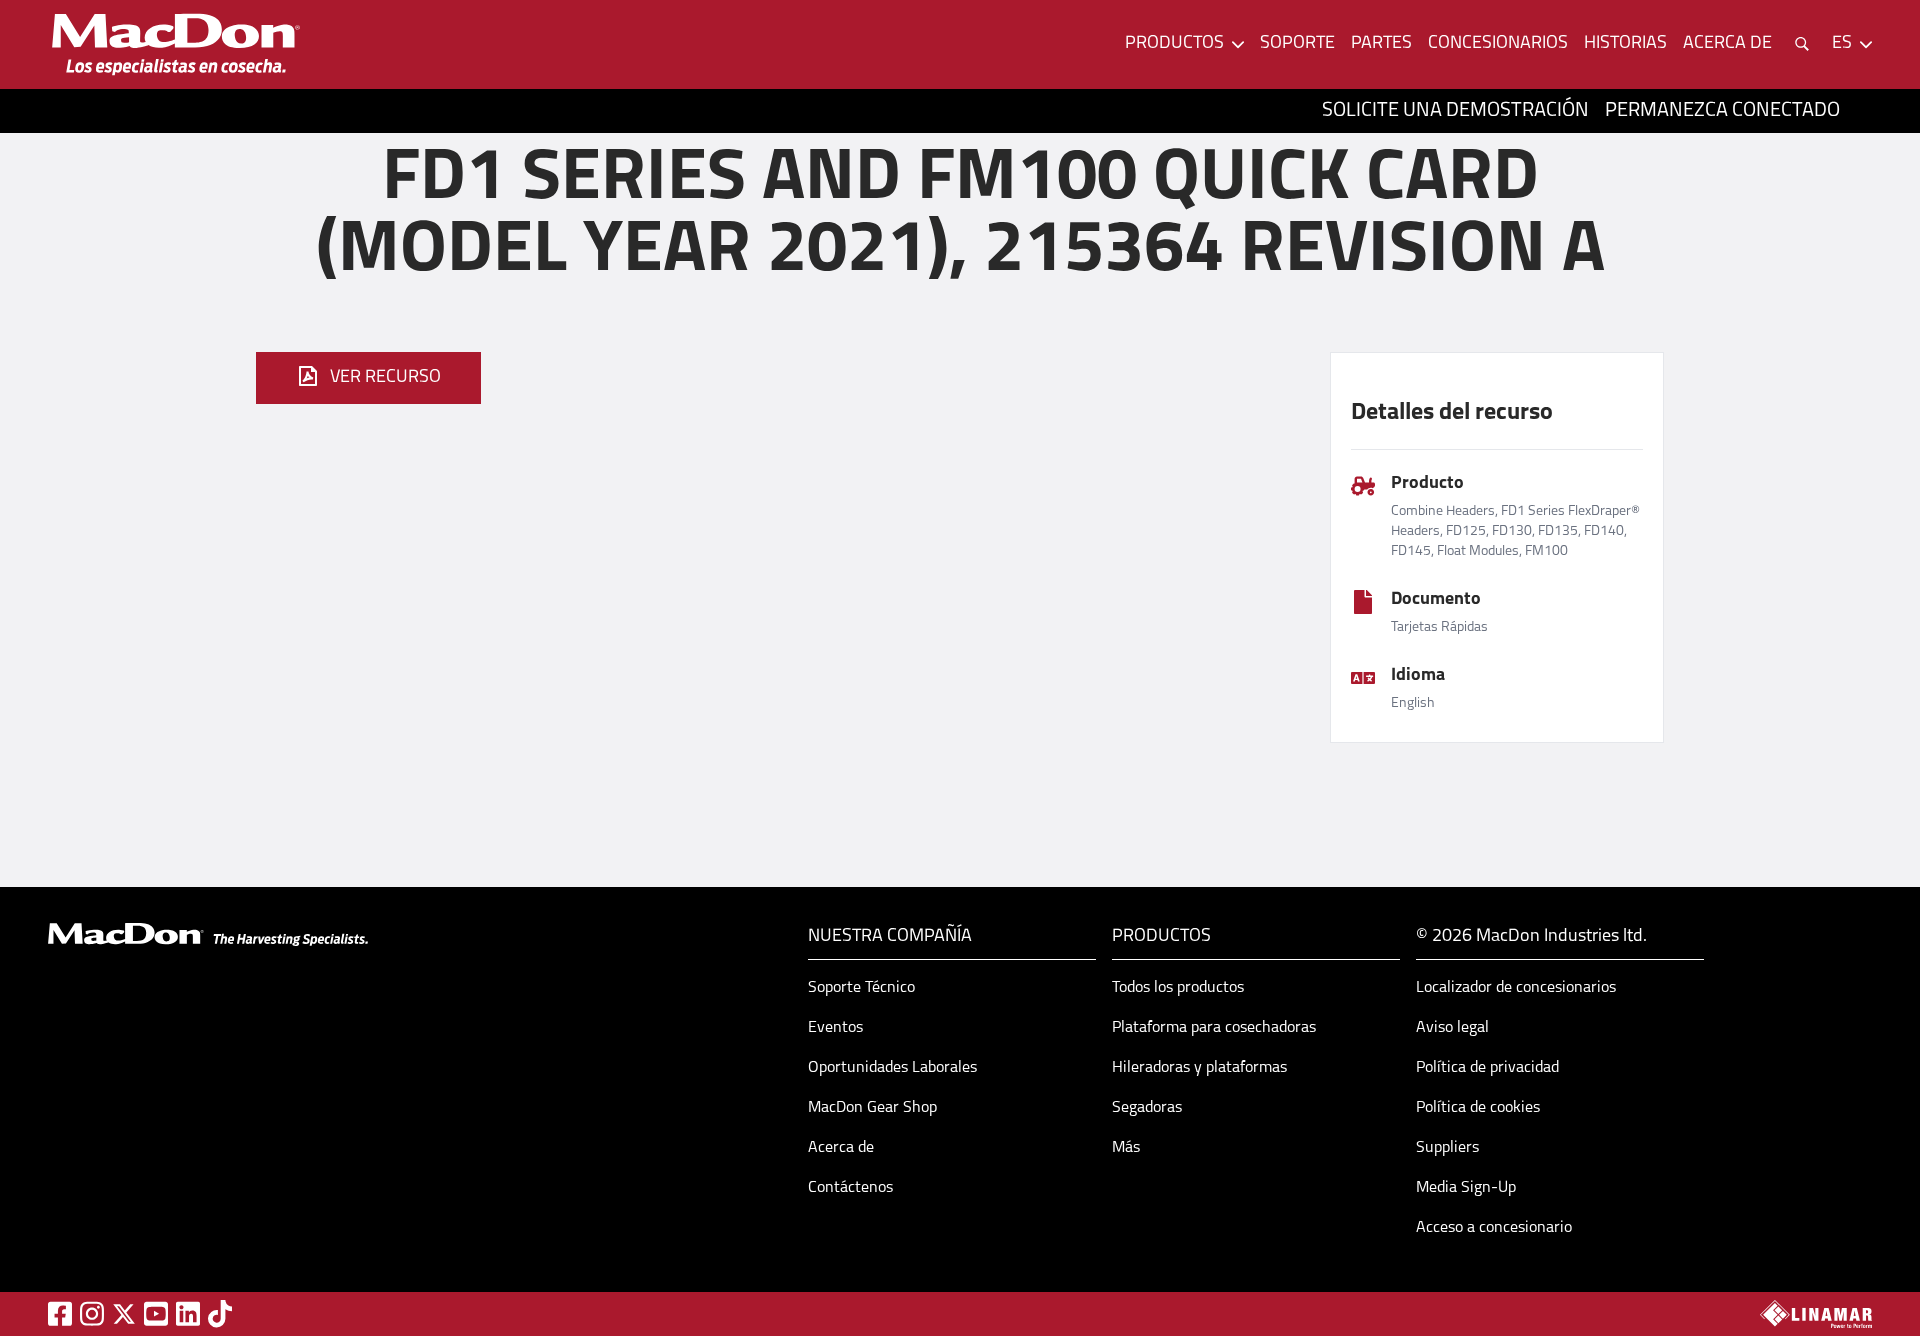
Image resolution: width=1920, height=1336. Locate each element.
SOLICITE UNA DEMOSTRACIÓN (1455, 111)
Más (1126, 1148)
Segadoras (1147, 1108)
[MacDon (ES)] (176, 44)
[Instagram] (92, 1313)
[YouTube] (156, 1313)
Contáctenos (850, 1188)
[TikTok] (220, 1313)
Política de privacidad (1487, 1068)
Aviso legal (1452, 1028)
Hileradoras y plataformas (1199, 1068)
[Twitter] (124, 1314)
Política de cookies (1478, 1108)
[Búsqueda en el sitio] (1802, 44)
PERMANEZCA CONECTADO (1722, 111)
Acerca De (1727, 44)
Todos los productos (1178, 988)
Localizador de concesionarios (1516, 988)
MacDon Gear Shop (872, 1108)
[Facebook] (60, 1313)
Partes (1381, 44)
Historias (1625, 44)
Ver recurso (385, 378)
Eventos (835, 1028)
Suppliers (1447, 1148)
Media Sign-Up (1466, 1188)
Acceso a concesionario (1494, 1228)
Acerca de (841, 1148)
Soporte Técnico (861, 988)
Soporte (1297, 44)
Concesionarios (1498, 44)
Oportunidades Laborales (892, 1068)
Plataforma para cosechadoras (1214, 1028)
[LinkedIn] (188, 1313)
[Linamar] (1816, 1314)
